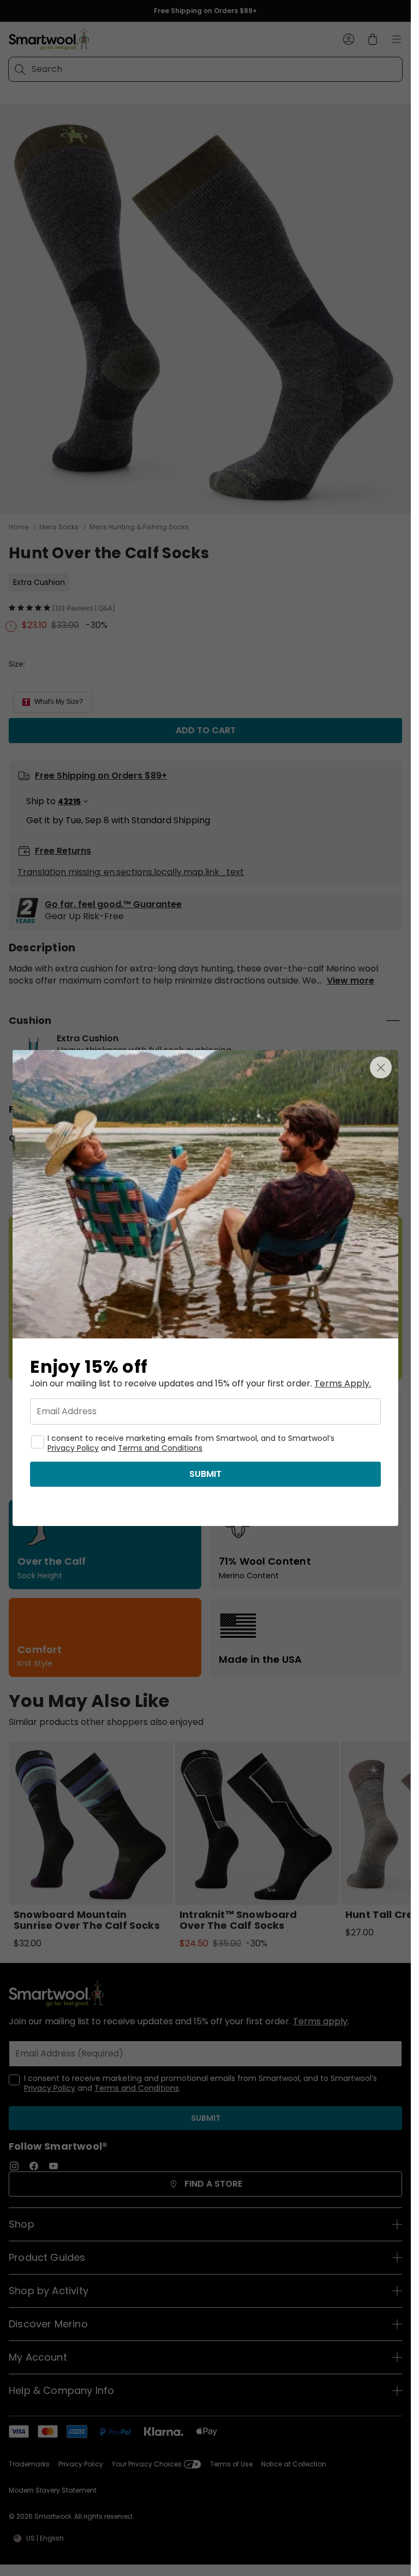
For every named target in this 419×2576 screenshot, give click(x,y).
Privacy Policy (73, 1448)
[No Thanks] (381, 1067)
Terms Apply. (343, 1384)
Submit (205, 1474)
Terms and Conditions (160, 1448)
